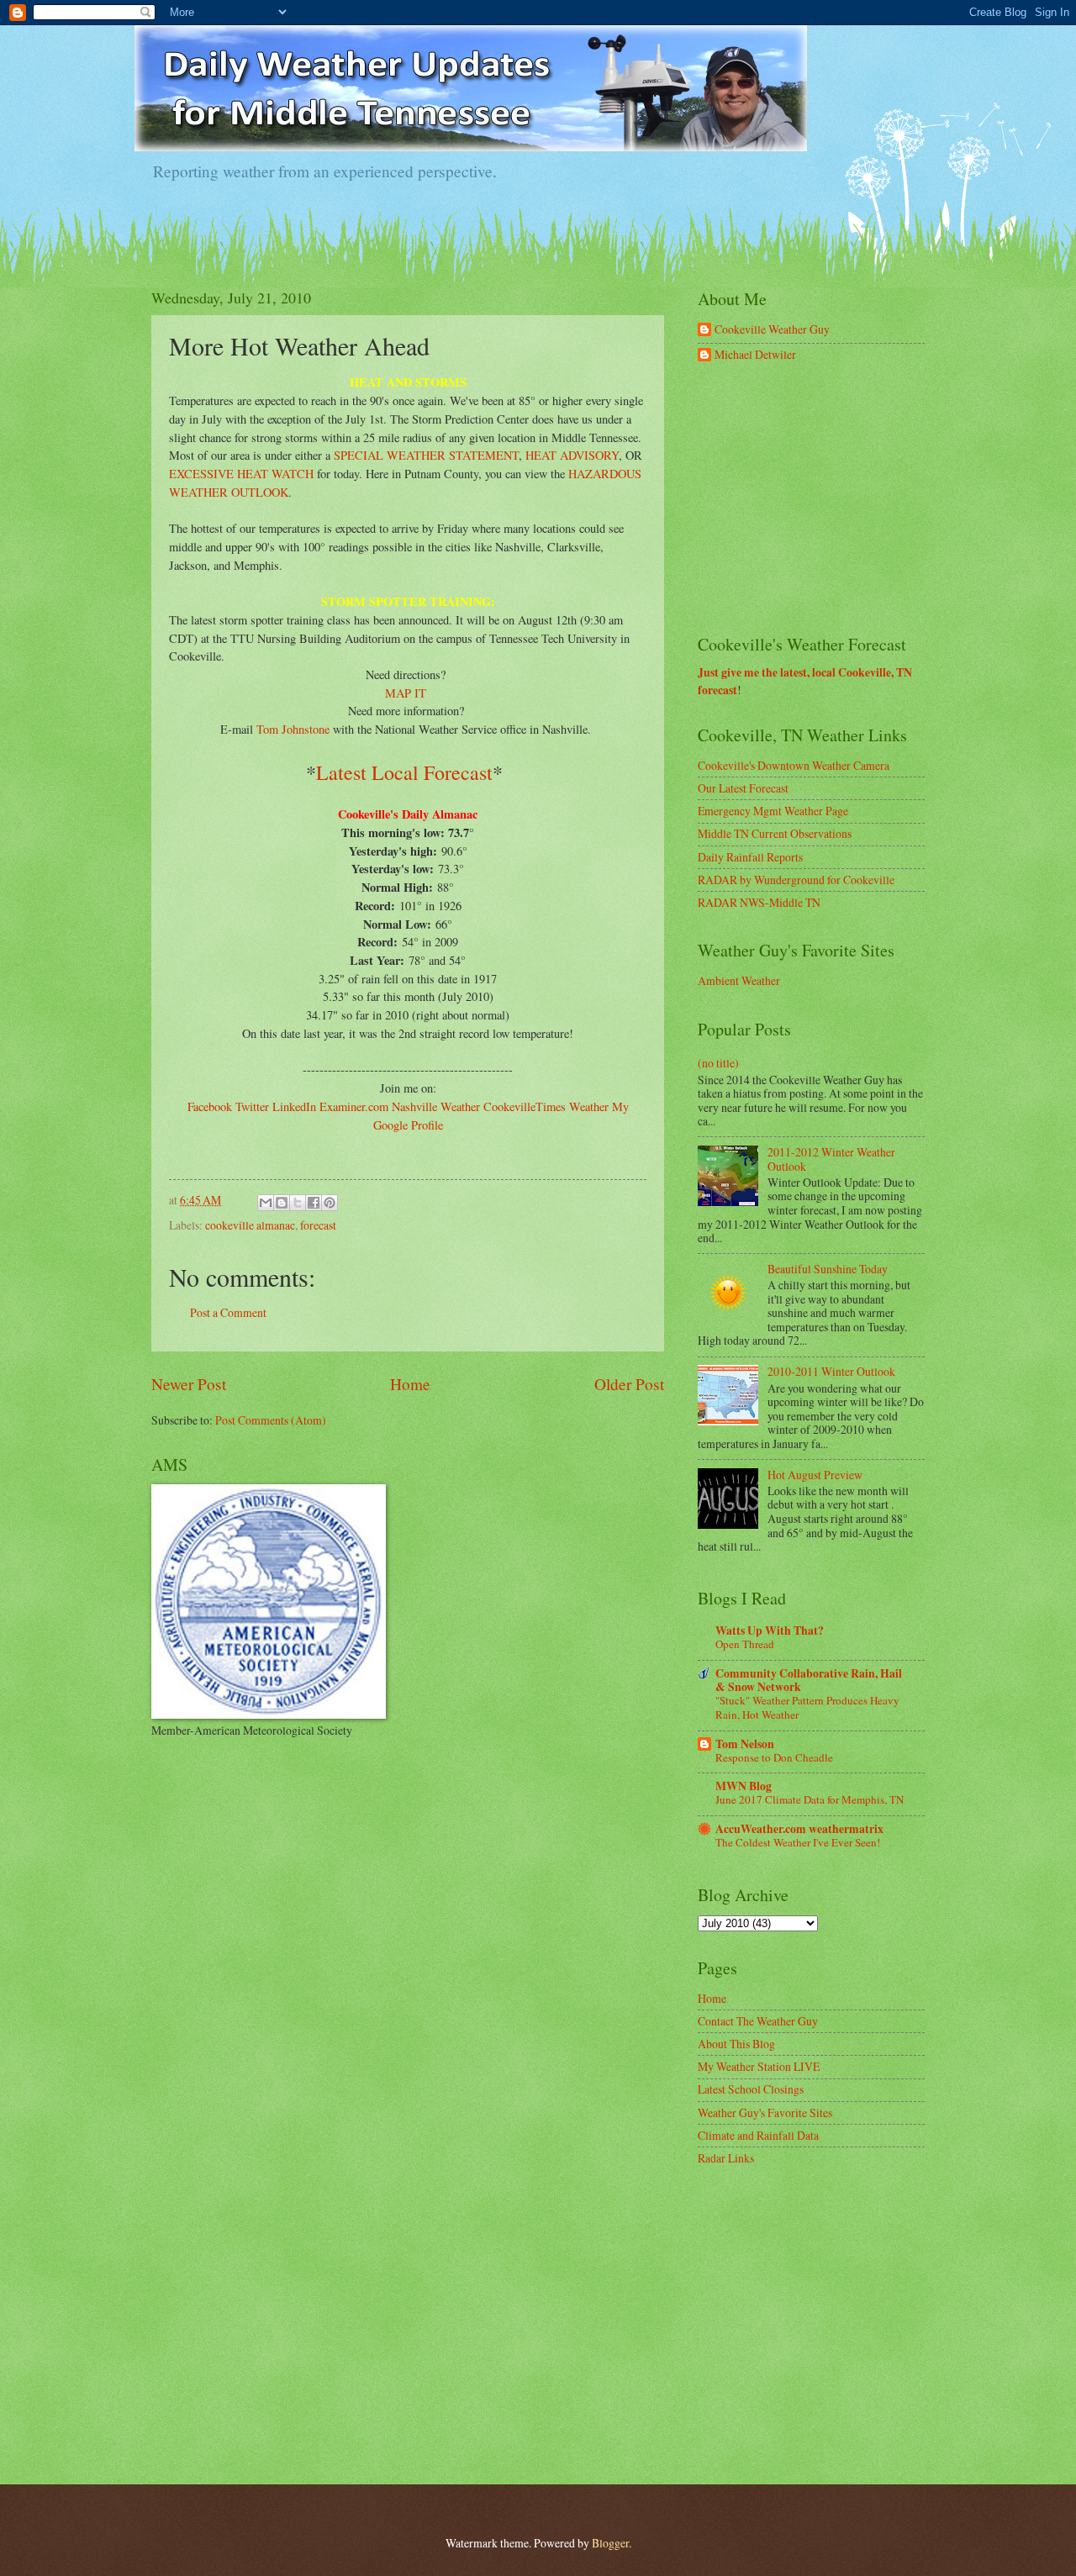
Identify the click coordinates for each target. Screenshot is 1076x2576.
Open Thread (745, 1644)
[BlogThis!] (282, 1203)
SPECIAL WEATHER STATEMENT (426, 455)
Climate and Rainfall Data (758, 2135)
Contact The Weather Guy (758, 2021)
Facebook (210, 1106)
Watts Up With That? (770, 1630)
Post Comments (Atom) (271, 1420)
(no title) (718, 1063)
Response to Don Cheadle (774, 1757)
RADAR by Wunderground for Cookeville (796, 880)
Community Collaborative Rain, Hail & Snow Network (809, 1680)
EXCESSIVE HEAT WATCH (241, 474)
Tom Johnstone (293, 729)
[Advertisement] (824, 499)
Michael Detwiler (755, 355)
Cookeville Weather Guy (772, 330)
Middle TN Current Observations (775, 833)
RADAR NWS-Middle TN (759, 902)
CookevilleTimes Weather (546, 1106)
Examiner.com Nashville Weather (400, 1106)
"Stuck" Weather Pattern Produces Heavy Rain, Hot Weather (807, 1707)
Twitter (252, 1106)
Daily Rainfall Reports (750, 857)
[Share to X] (298, 1203)
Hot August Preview (815, 1475)
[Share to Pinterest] (330, 1203)
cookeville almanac (250, 1225)
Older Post (629, 1384)
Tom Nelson (745, 1744)
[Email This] (266, 1203)
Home (410, 1384)
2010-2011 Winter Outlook (831, 1371)
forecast (318, 1225)
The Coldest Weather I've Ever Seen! (798, 1842)
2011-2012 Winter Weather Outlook (831, 1159)
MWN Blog (744, 1786)
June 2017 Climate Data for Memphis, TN (810, 1799)
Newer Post (189, 1384)
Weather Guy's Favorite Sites (765, 2112)
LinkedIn (294, 1106)
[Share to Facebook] (314, 1203)
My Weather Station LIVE (759, 2066)
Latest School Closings (751, 2089)
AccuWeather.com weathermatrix (799, 1829)
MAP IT (406, 693)
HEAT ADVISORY (572, 455)
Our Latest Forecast (743, 788)
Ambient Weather (739, 980)
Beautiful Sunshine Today (828, 1269)
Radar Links (726, 2158)
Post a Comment (228, 1312)
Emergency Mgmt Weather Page (773, 811)
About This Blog (736, 2044)
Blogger (610, 2543)
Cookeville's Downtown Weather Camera (794, 765)
